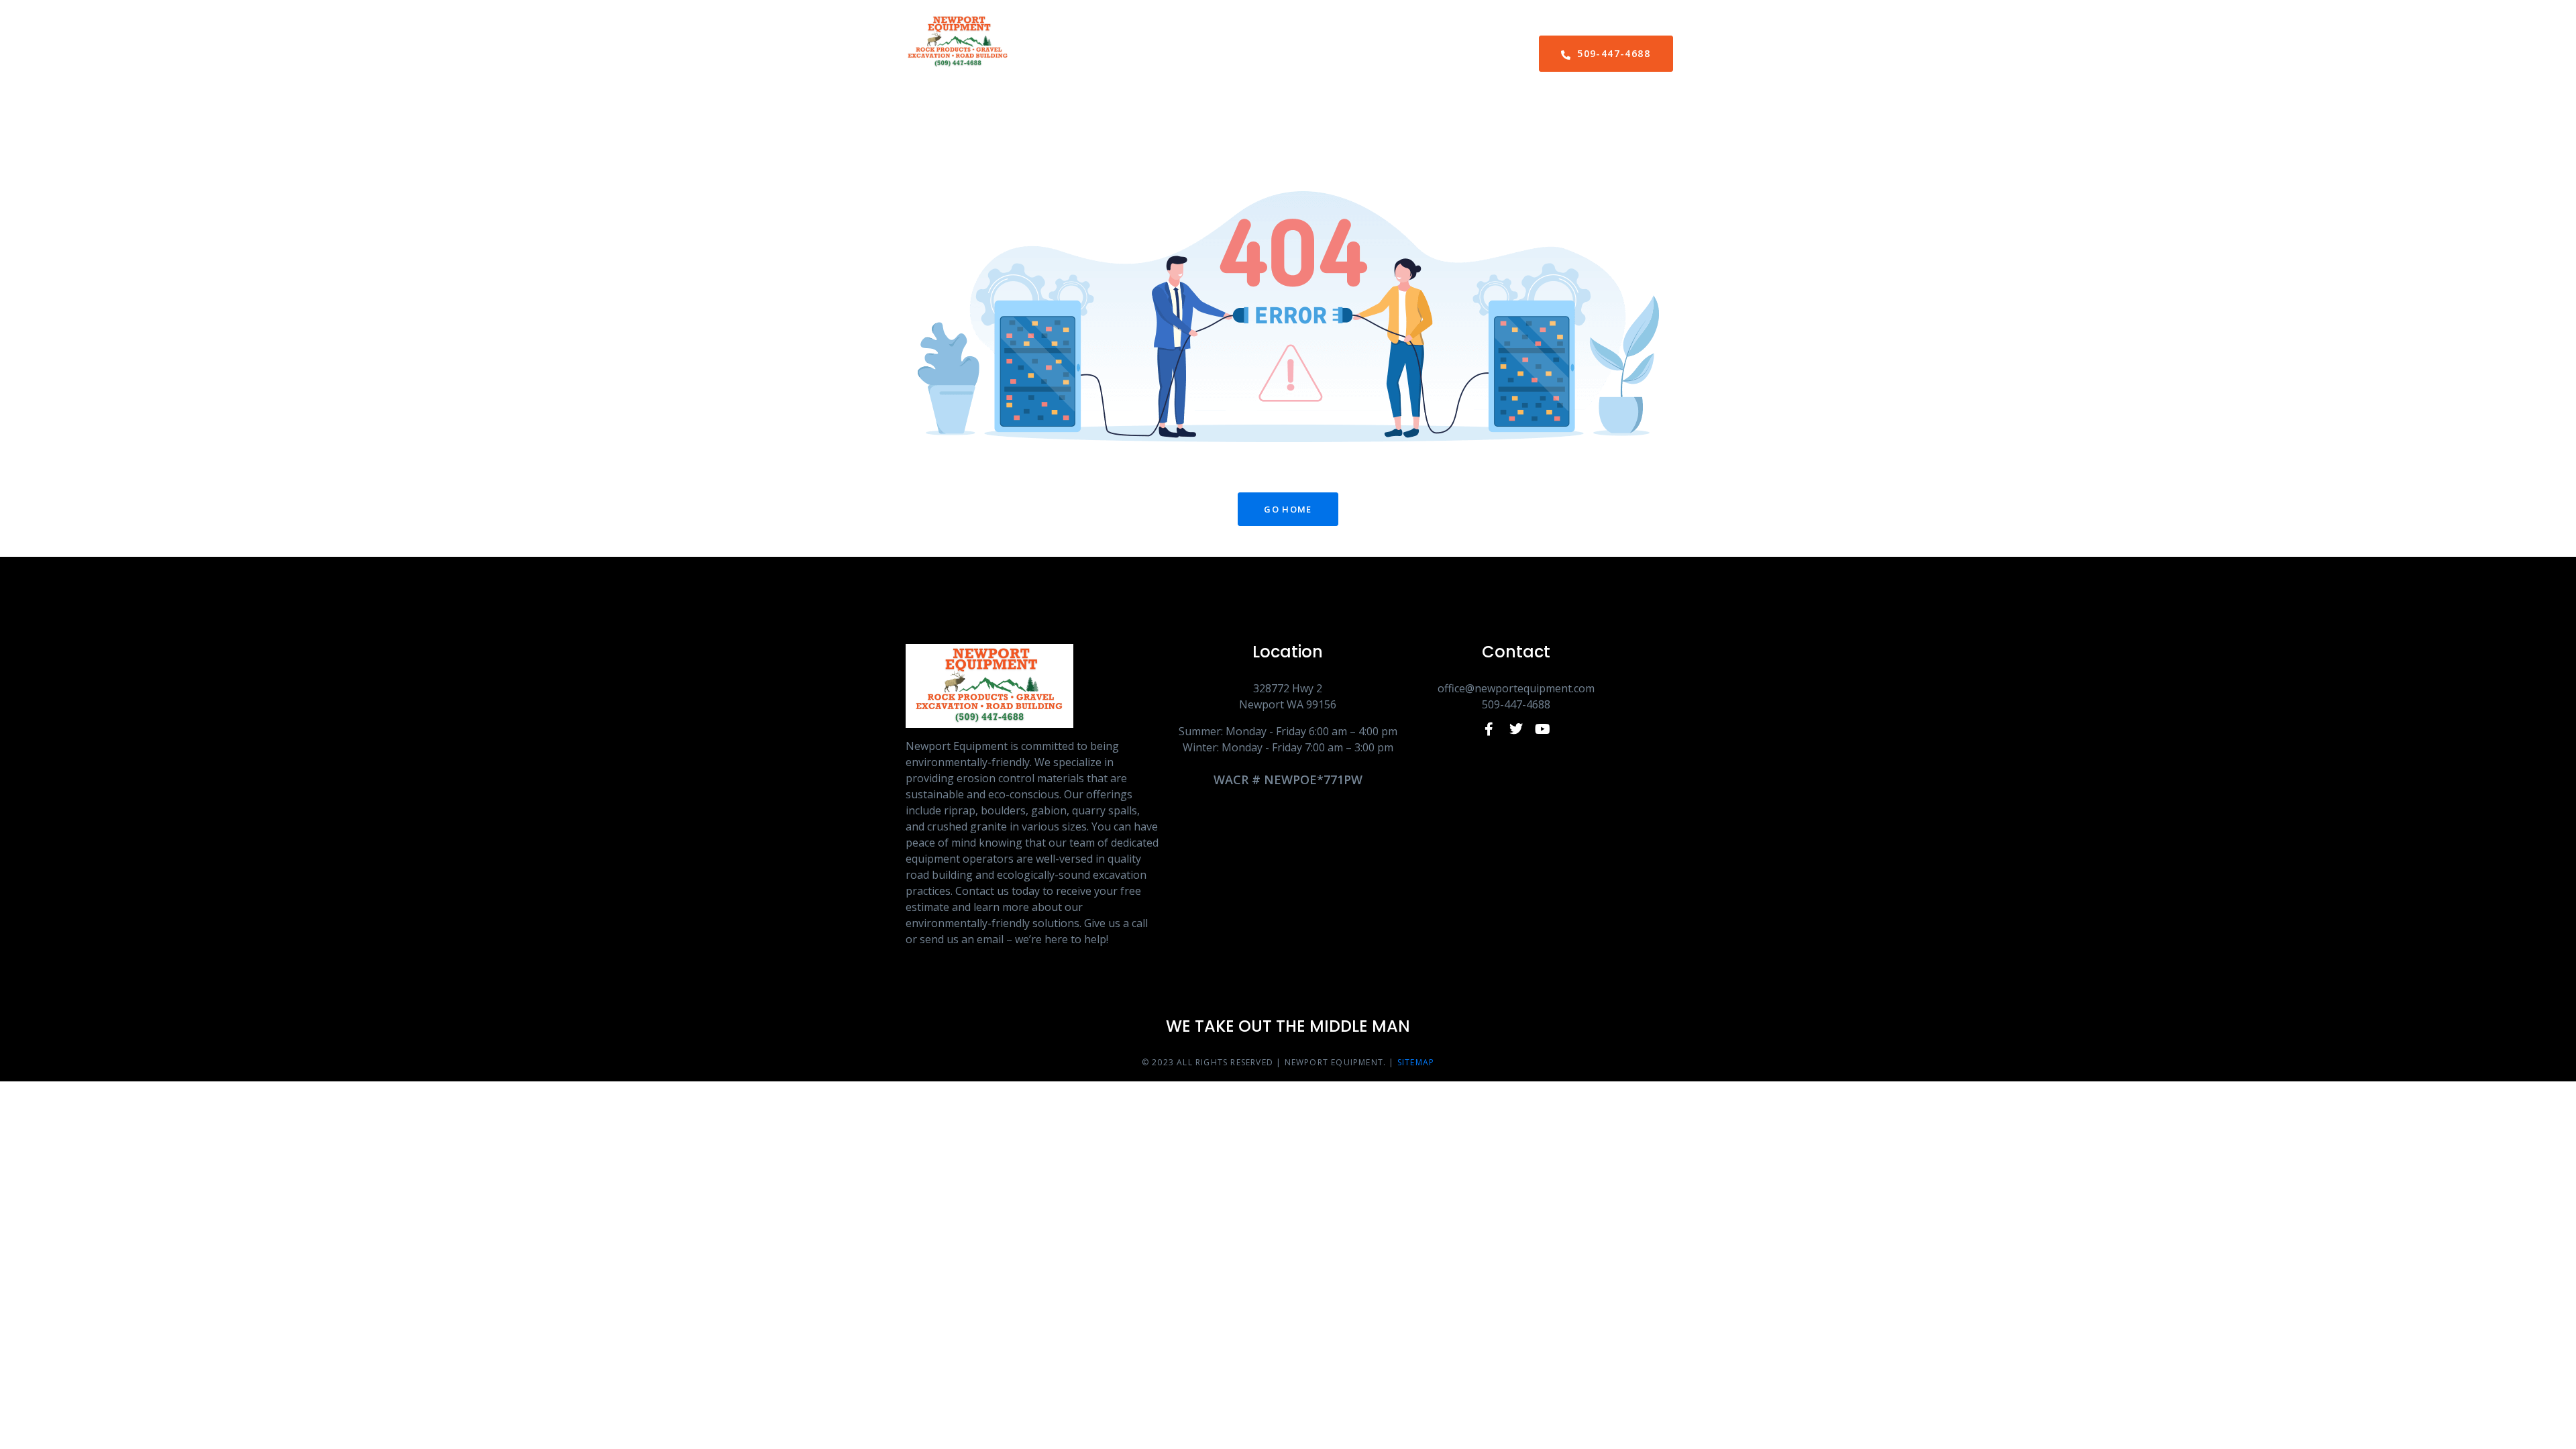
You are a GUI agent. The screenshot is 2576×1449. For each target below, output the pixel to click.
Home (1162, 54)
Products (1303, 54)
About (1225, 54)
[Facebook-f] (1489, 729)
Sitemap (1416, 1062)
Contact (1397, 54)
